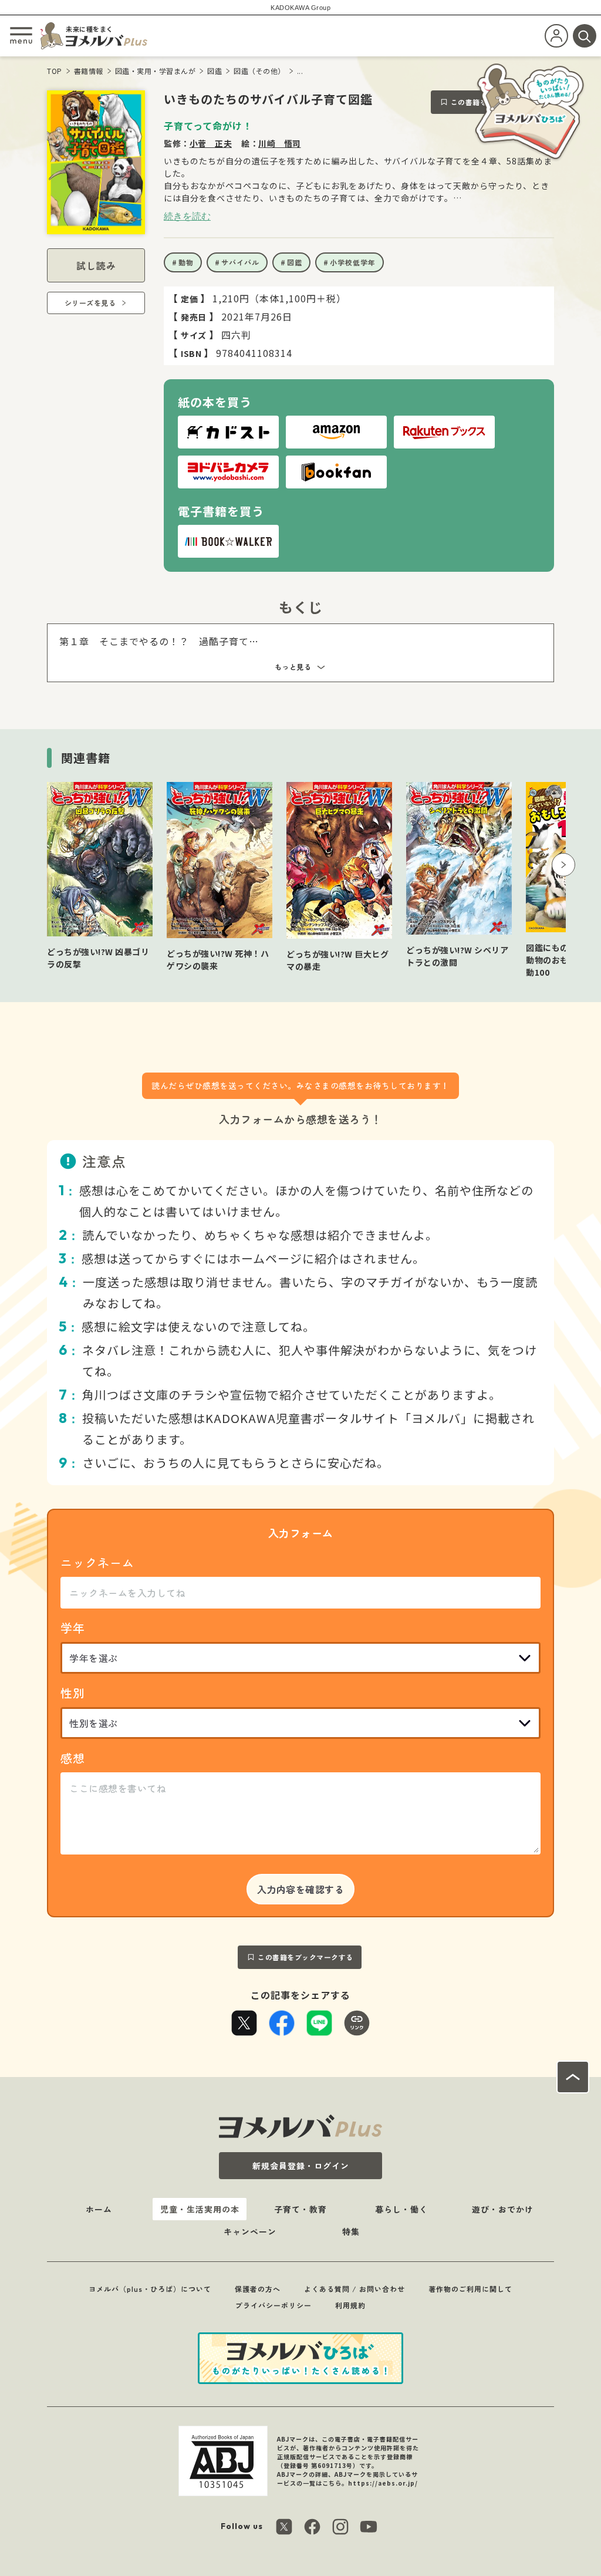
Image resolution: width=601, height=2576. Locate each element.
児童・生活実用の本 (200, 2209)
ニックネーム (97, 1562)
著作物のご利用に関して (470, 2289)
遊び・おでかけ (503, 2209)
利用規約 (350, 2305)
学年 (73, 1628)
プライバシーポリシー (274, 2305)
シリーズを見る (90, 303)
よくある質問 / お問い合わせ (354, 2289)
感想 (73, 1758)
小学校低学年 (353, 262)
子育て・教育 (300, 2209)
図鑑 (215, 71)
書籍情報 (89, 71)
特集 (351, 2231)
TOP (55, 71)
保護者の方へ (258, 2289)
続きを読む (187, 216)
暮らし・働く (401, 2209)
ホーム (99, 2209)
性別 (73, 1693)
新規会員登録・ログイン (301, 2166)
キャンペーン (250, 2231)
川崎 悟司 (280, 143)
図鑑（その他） (259, 71)
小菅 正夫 (211, 143)
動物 (186, 262)
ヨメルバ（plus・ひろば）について (150, 2289)
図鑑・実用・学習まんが (156, 71)
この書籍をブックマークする (305, 1957)
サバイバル (240, 262)
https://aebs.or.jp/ (383, 2483)
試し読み (96, 265)
